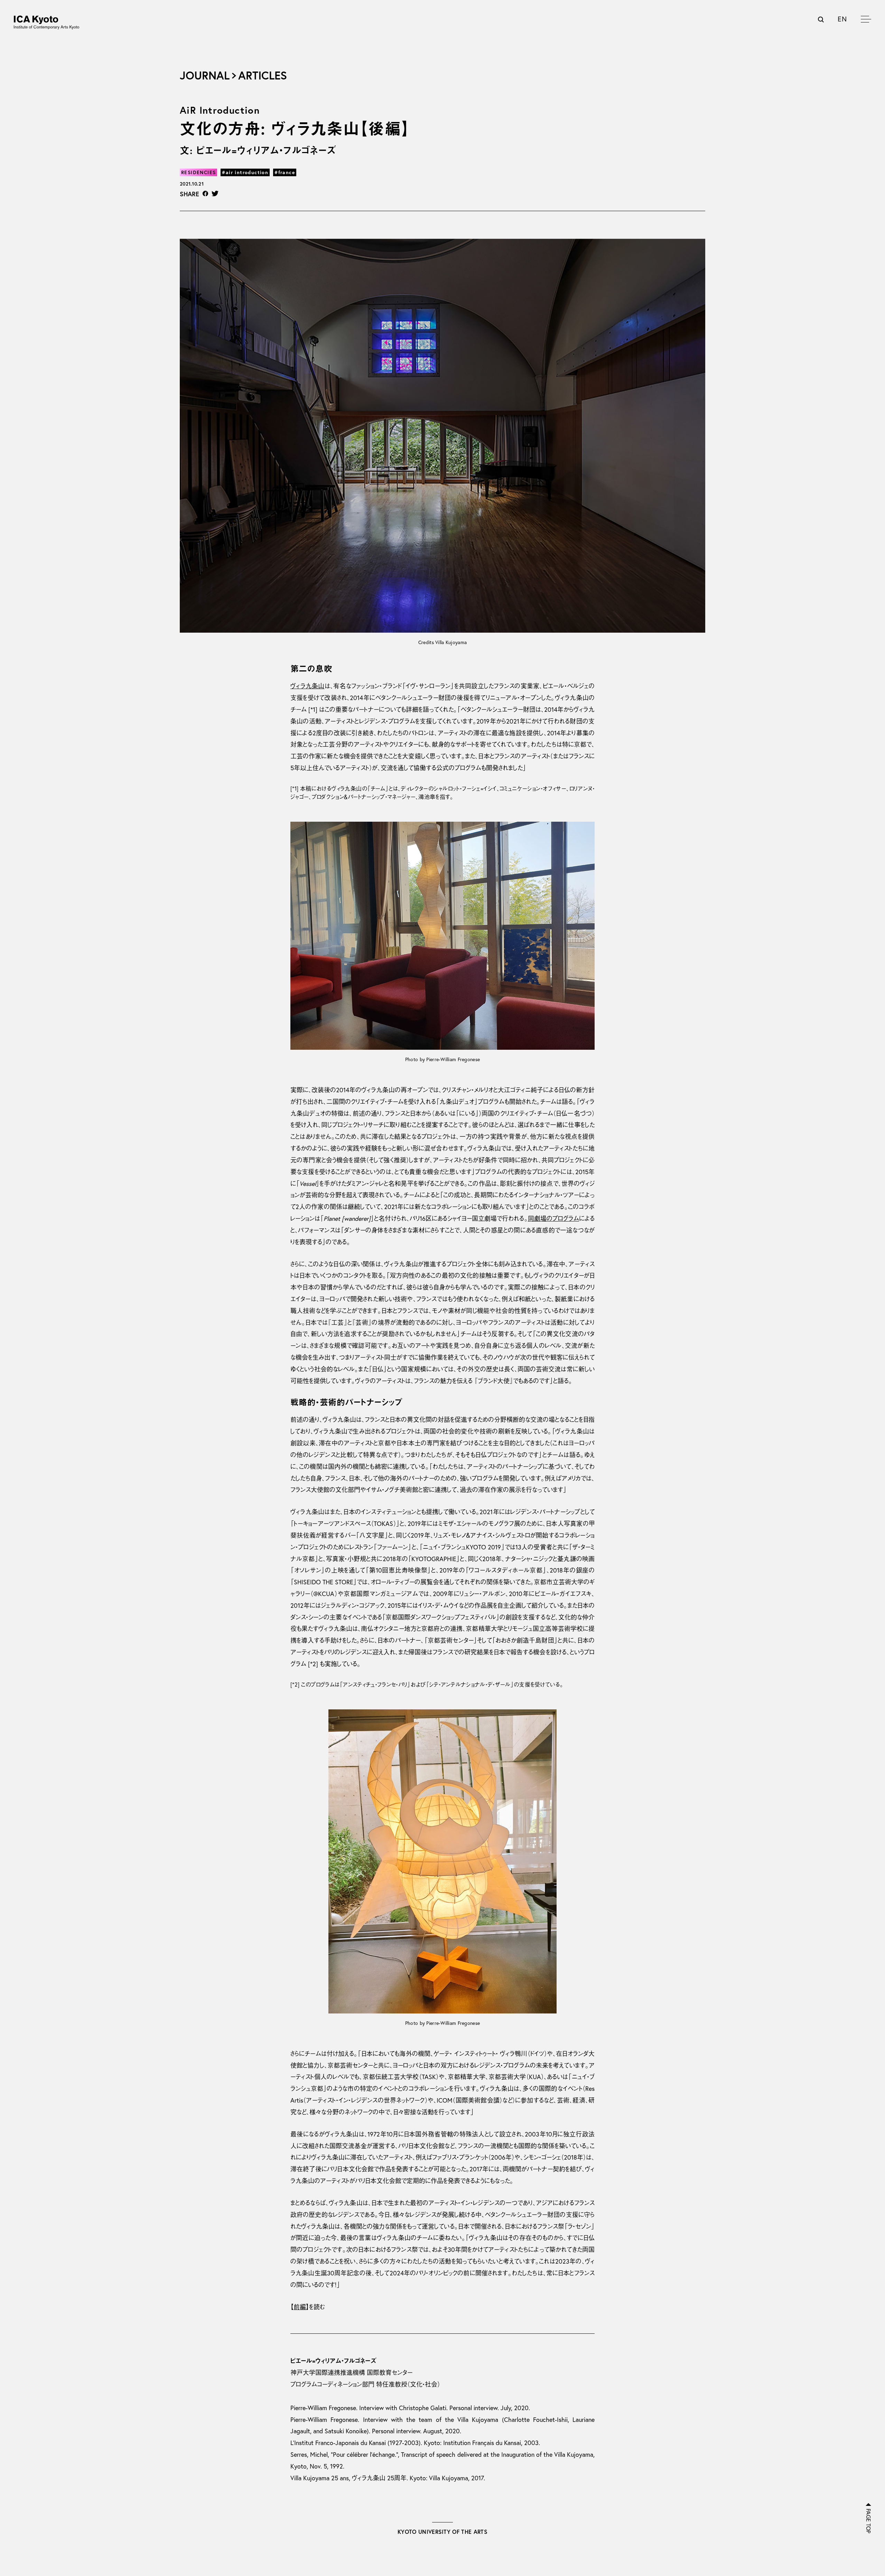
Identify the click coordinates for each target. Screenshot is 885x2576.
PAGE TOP (868, 2521)
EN (842, 19)
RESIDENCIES (198, 172)
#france (285, 172)
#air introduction (245, 172)
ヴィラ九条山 (308, 686)
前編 (300, 2307)
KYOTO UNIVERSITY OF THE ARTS (442, 2532)
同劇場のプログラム (553, 1219)
